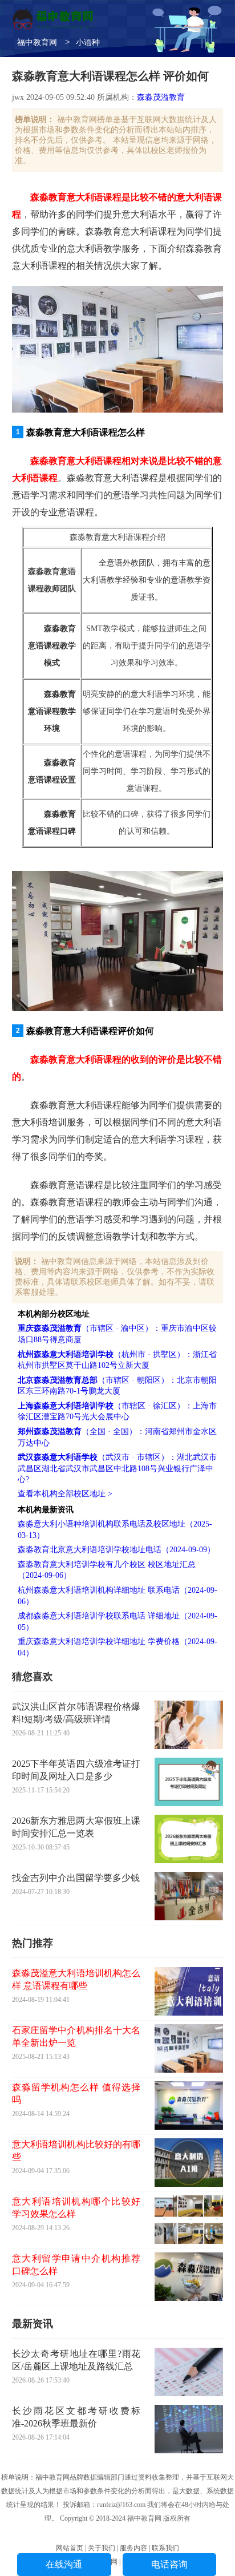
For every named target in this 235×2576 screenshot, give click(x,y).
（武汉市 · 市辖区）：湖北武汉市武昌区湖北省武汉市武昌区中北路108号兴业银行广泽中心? (117, 1468)
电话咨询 (169, 2564)
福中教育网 (37, 43)
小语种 (88, 43)
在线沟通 (64, 2564)
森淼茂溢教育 (161, 97)
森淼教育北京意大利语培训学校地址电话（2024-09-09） (116, 1550)
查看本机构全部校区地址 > (65, 1494)
